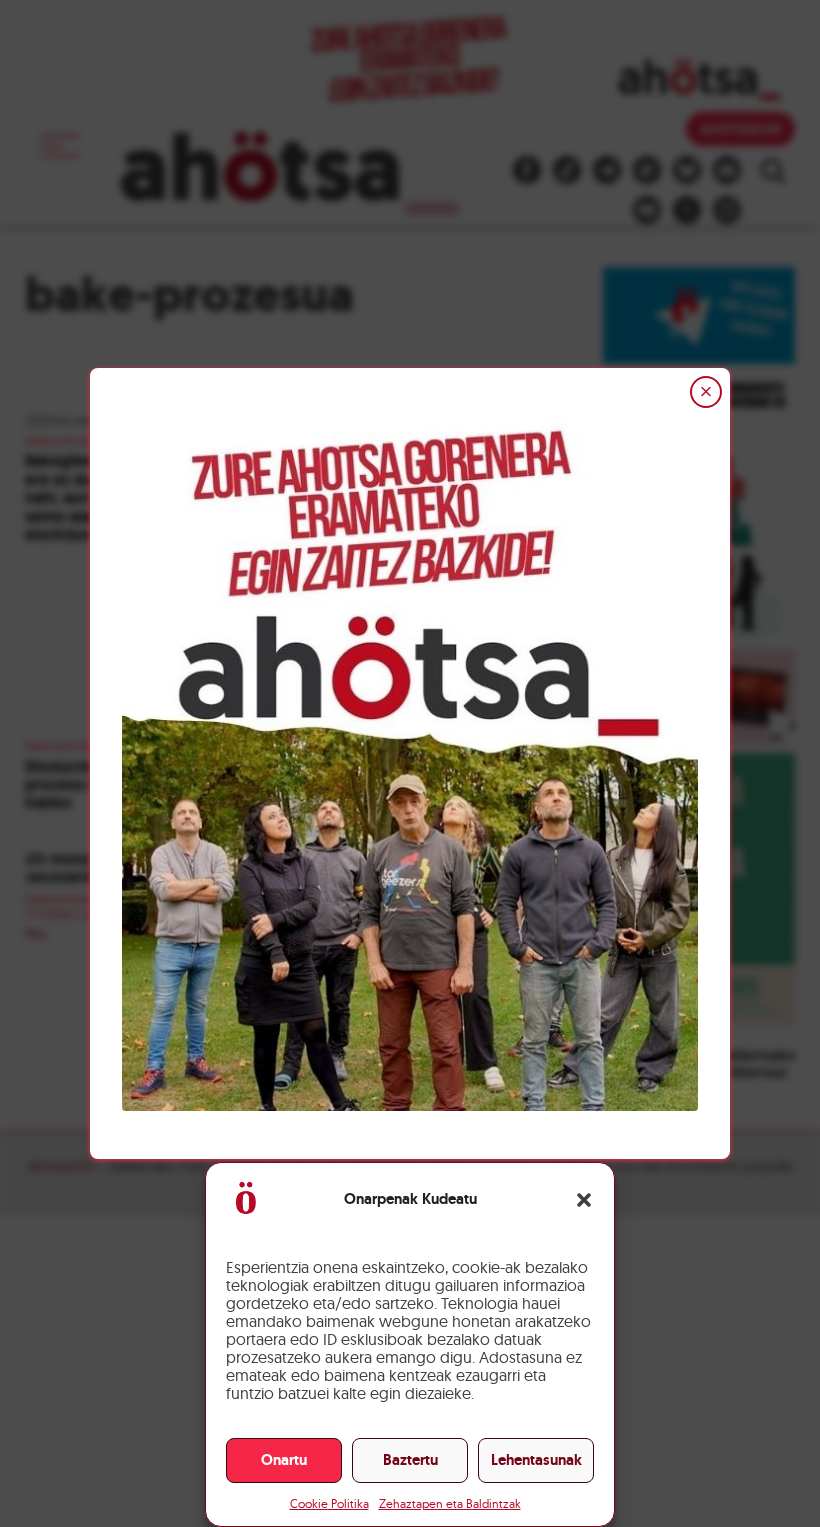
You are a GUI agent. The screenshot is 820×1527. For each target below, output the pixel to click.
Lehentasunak (536, 1460)
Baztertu (410, 1460)
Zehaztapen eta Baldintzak (450, 1503)
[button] (584, 1200)
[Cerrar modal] (706, 392)
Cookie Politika (329, 1503)
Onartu (284, 1460)
